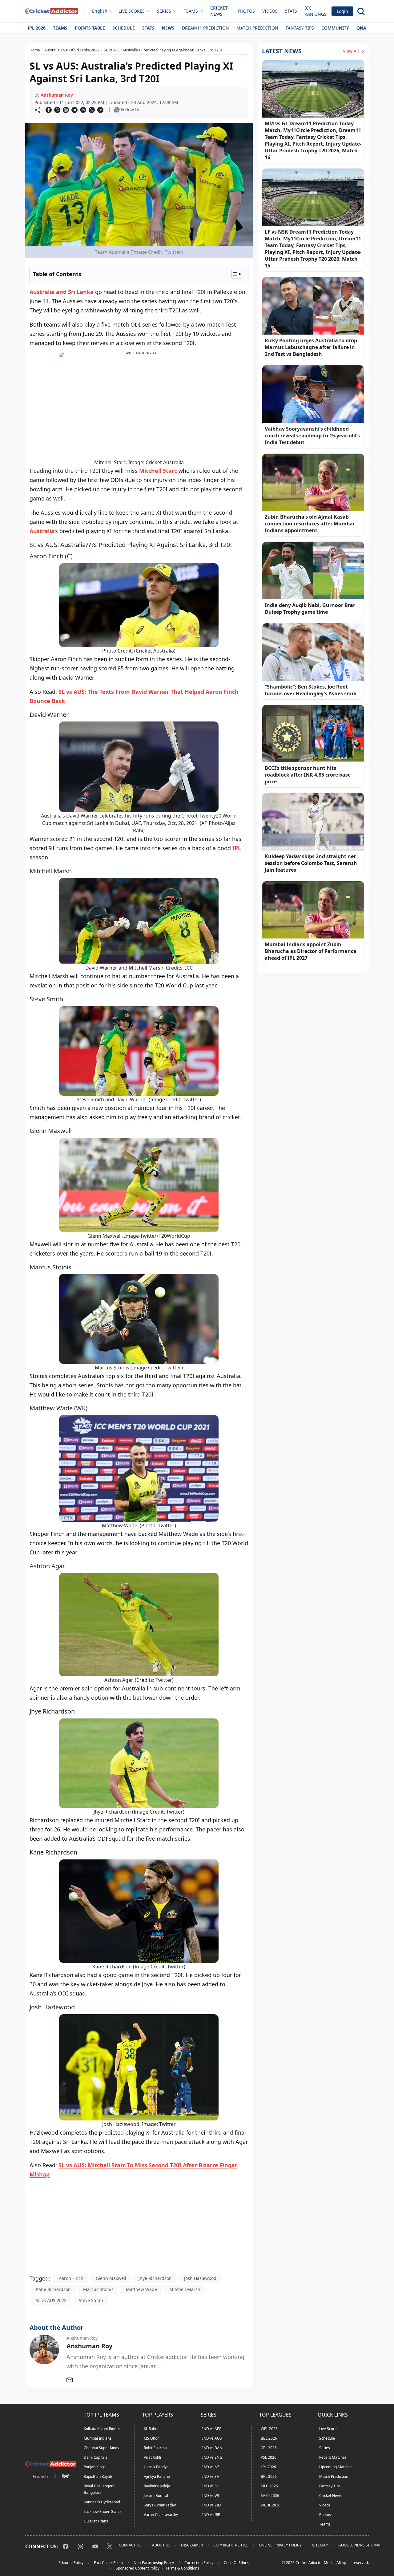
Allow (214, 63)
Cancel (256, 63)
